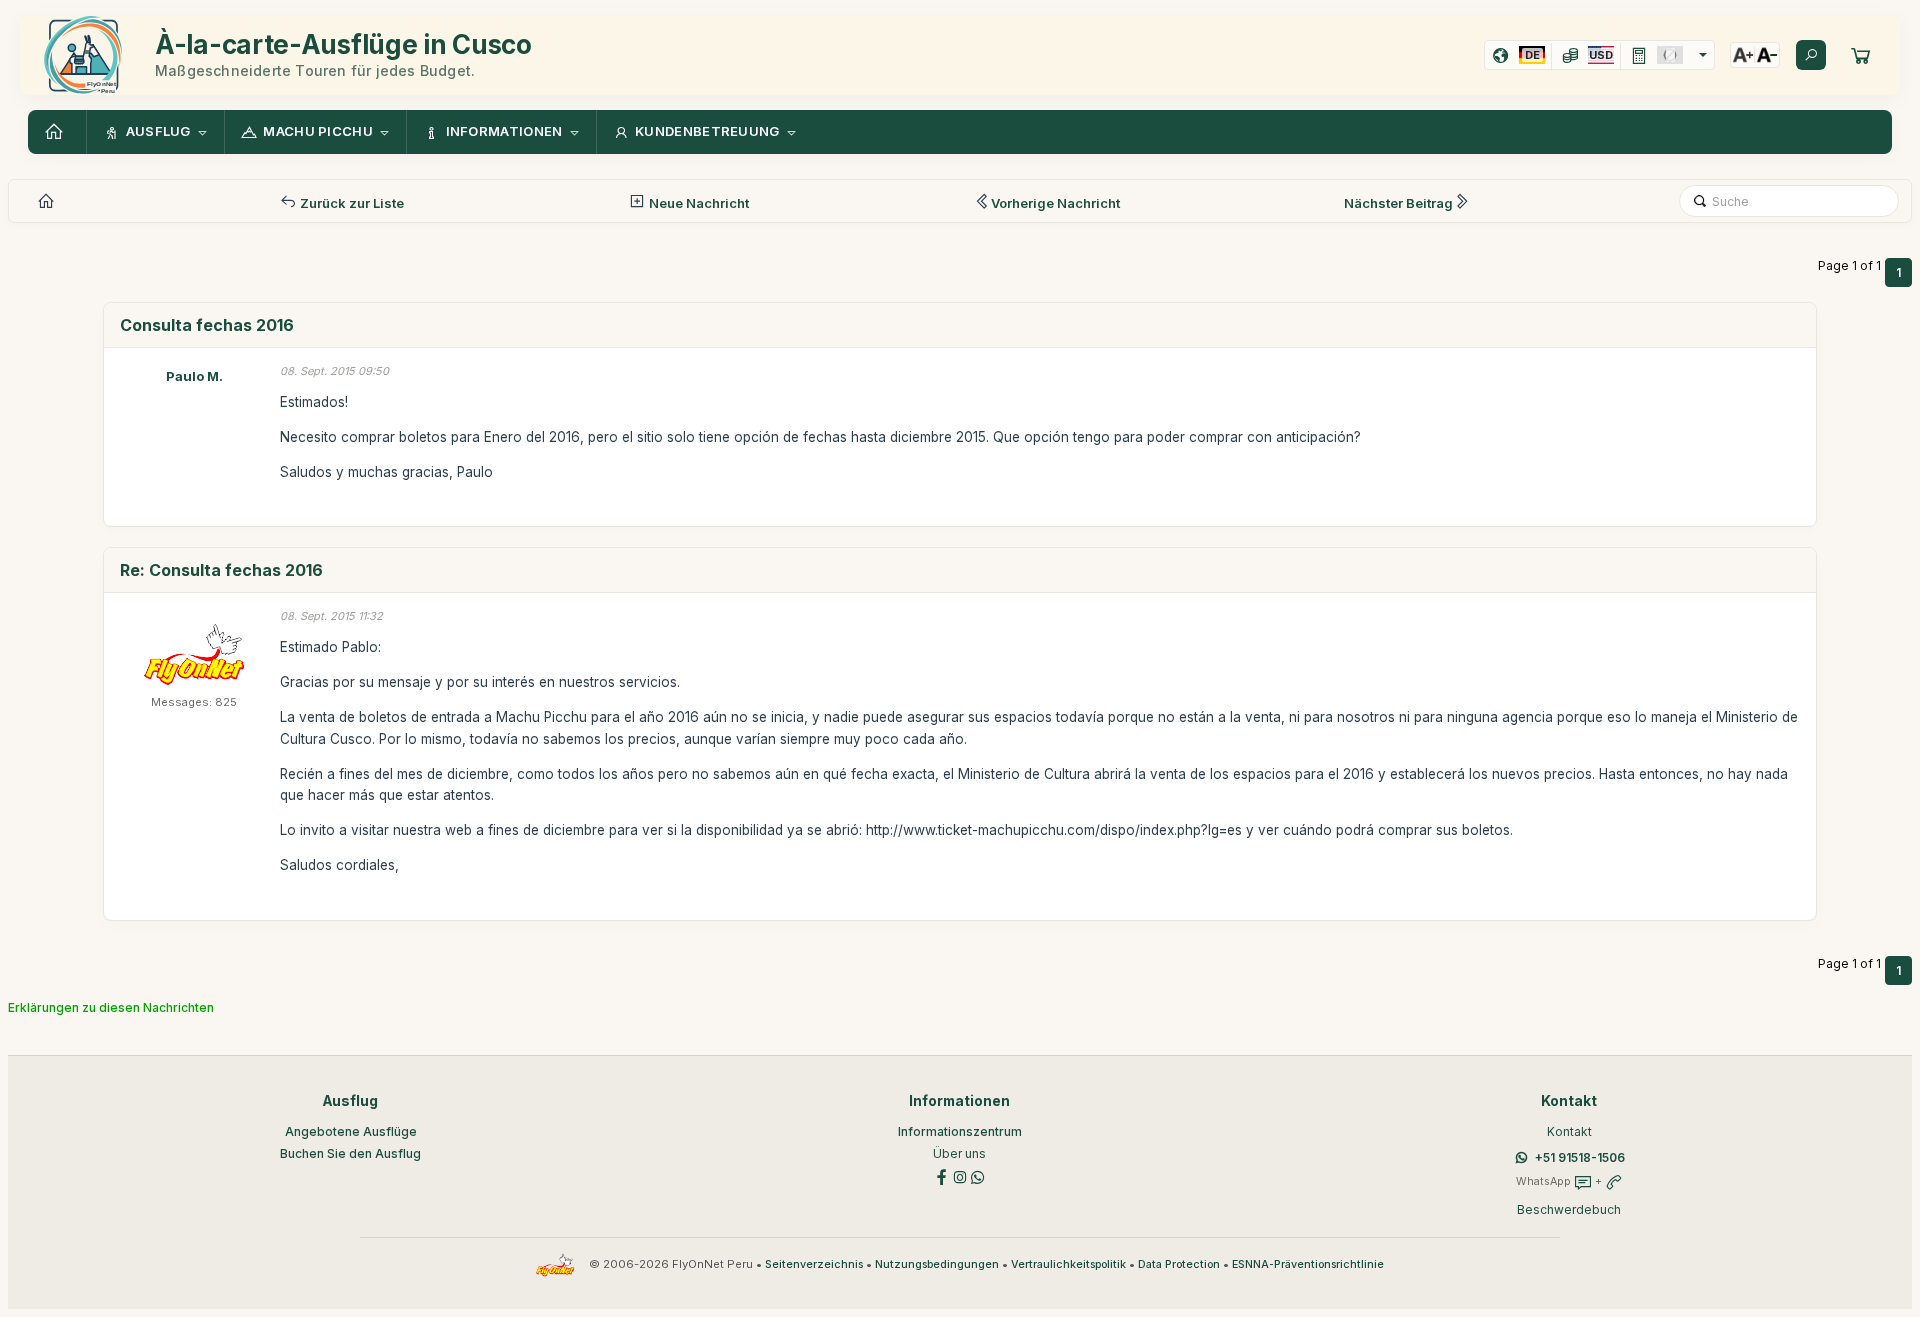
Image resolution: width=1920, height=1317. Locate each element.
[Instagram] (960, 1175)
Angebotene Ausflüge (351, 1131)
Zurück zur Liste (350, 203)
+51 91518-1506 (1580, 1157)
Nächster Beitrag (1398, 203)
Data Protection (1179, 1264)
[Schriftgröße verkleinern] (1767, 55)
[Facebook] (942, 1175)
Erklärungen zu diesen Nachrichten (111, 1007)
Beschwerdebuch (1569, 1209)
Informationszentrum (960, 1131)
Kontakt (1569, 1131)
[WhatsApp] (978, 1175)
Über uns (959, 1153)
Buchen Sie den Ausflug (350, 1153)
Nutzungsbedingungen (937, 1264)
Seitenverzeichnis (814, 1264)
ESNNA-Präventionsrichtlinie (1308, 1264)
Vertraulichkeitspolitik (1068, 1264)
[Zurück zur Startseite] (57, 132)
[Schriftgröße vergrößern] (1743, 55)
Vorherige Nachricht (1055, 203)
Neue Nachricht (697, 203)
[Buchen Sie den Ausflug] (1861, 55)
